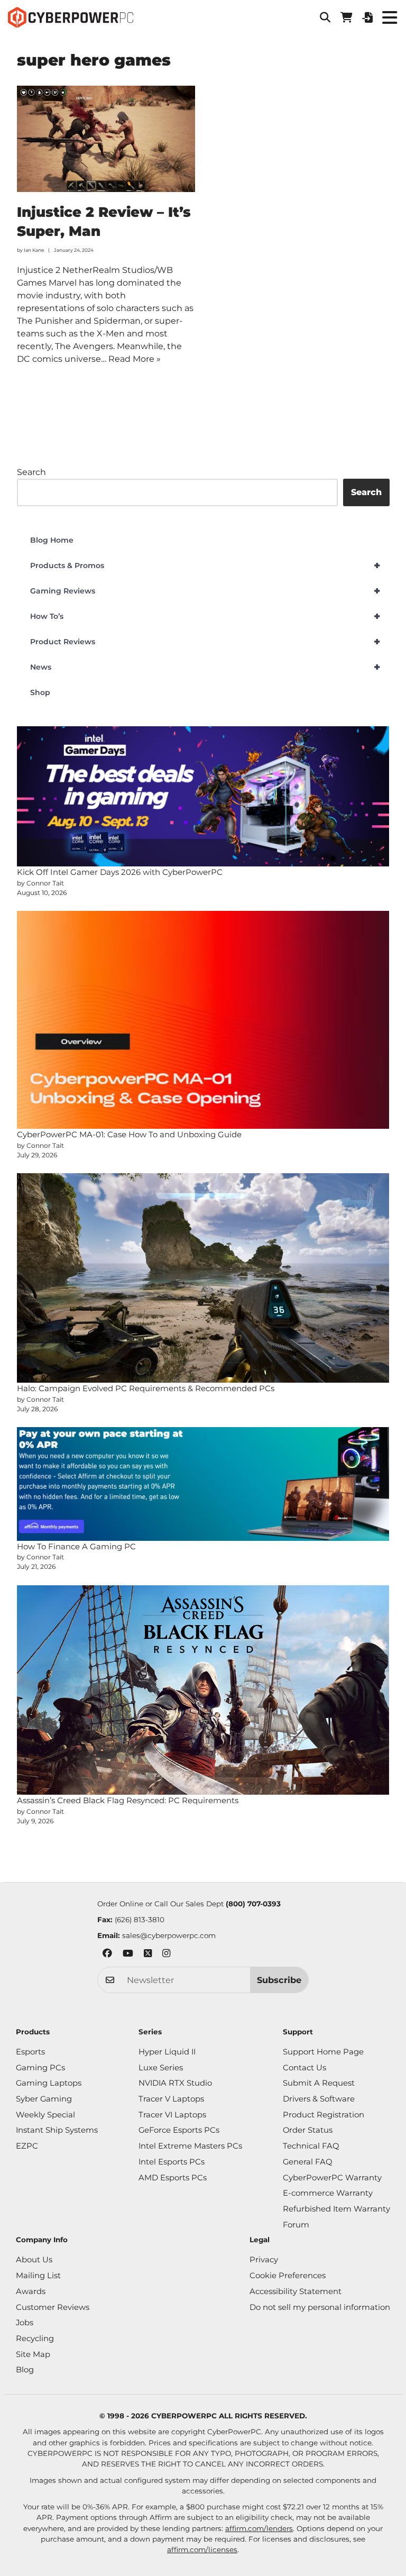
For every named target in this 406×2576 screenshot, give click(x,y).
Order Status (308, 2130)
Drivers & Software (319, 2099)
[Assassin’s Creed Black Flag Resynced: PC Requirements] (203, 1690)
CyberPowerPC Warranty (332, 2178)
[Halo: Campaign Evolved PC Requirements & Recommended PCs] (203, 1278)
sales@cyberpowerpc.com (169, 1935)
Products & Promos (205, 565)
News (205, 667)
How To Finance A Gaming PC (76, 1546)
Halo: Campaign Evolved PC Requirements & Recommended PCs (146, 1388)
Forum (296, 2225)
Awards (31, 2291)
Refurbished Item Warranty (336, 2209)
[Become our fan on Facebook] (107, 1955)
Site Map (33, 2354)
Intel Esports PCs (172, 2162)
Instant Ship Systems (57, 2130)
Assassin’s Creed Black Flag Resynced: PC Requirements (128, 1800)
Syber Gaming (44, 2099)
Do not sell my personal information (320, 2307)
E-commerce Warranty (328, 2193)
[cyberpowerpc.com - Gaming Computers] (71, 17)
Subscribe (279, 1980)
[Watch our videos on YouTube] (128, 1955)
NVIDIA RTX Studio (175, 2083)
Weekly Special (45, 2115)
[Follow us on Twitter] (148, 1955)
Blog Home (52, 540)
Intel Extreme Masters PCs (190, 2146)
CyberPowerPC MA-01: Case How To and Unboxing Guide (129, 1134)
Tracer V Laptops (171, 2099)
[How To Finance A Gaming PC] (203, 1484)
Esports (30, 2052)
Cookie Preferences (288, 2276)
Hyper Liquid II (167, 2052)
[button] (325, 17)
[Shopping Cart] (346, 17)
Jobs (25, 2323)
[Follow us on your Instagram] (166, 1955)
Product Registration (324, 2115)
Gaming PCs (40, 2068)
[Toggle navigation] (389, 17)
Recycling (35, 2339)
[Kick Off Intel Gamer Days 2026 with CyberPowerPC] (203, 796)
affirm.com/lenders (259, 2528)
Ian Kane (34, 250)
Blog (25, 2370)
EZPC (27, 2146)
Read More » (135, 359)
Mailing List (38, 2276)
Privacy (264, 2260)
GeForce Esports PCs (179, 2130)
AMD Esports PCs (173, 2178)
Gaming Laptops (49, 2083)
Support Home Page (323, 2052)
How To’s (205, 616)
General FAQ (307, 2162)
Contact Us (304, 2068)
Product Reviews (205, 642)
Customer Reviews (53, 2307)
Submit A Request (319, 2083)
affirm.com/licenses (202, 2550)
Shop (40, 692)
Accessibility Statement (296, 2291)
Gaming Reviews (205, 591)
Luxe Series (161, 2068)
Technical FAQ (311, 2146)
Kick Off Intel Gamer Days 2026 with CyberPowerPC (120, 872)
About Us (34, 2260)
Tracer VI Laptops (172, 2115)
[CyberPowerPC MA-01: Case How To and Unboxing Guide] (203, 1020)
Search (31, 472)
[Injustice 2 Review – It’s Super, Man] (106, 139)
